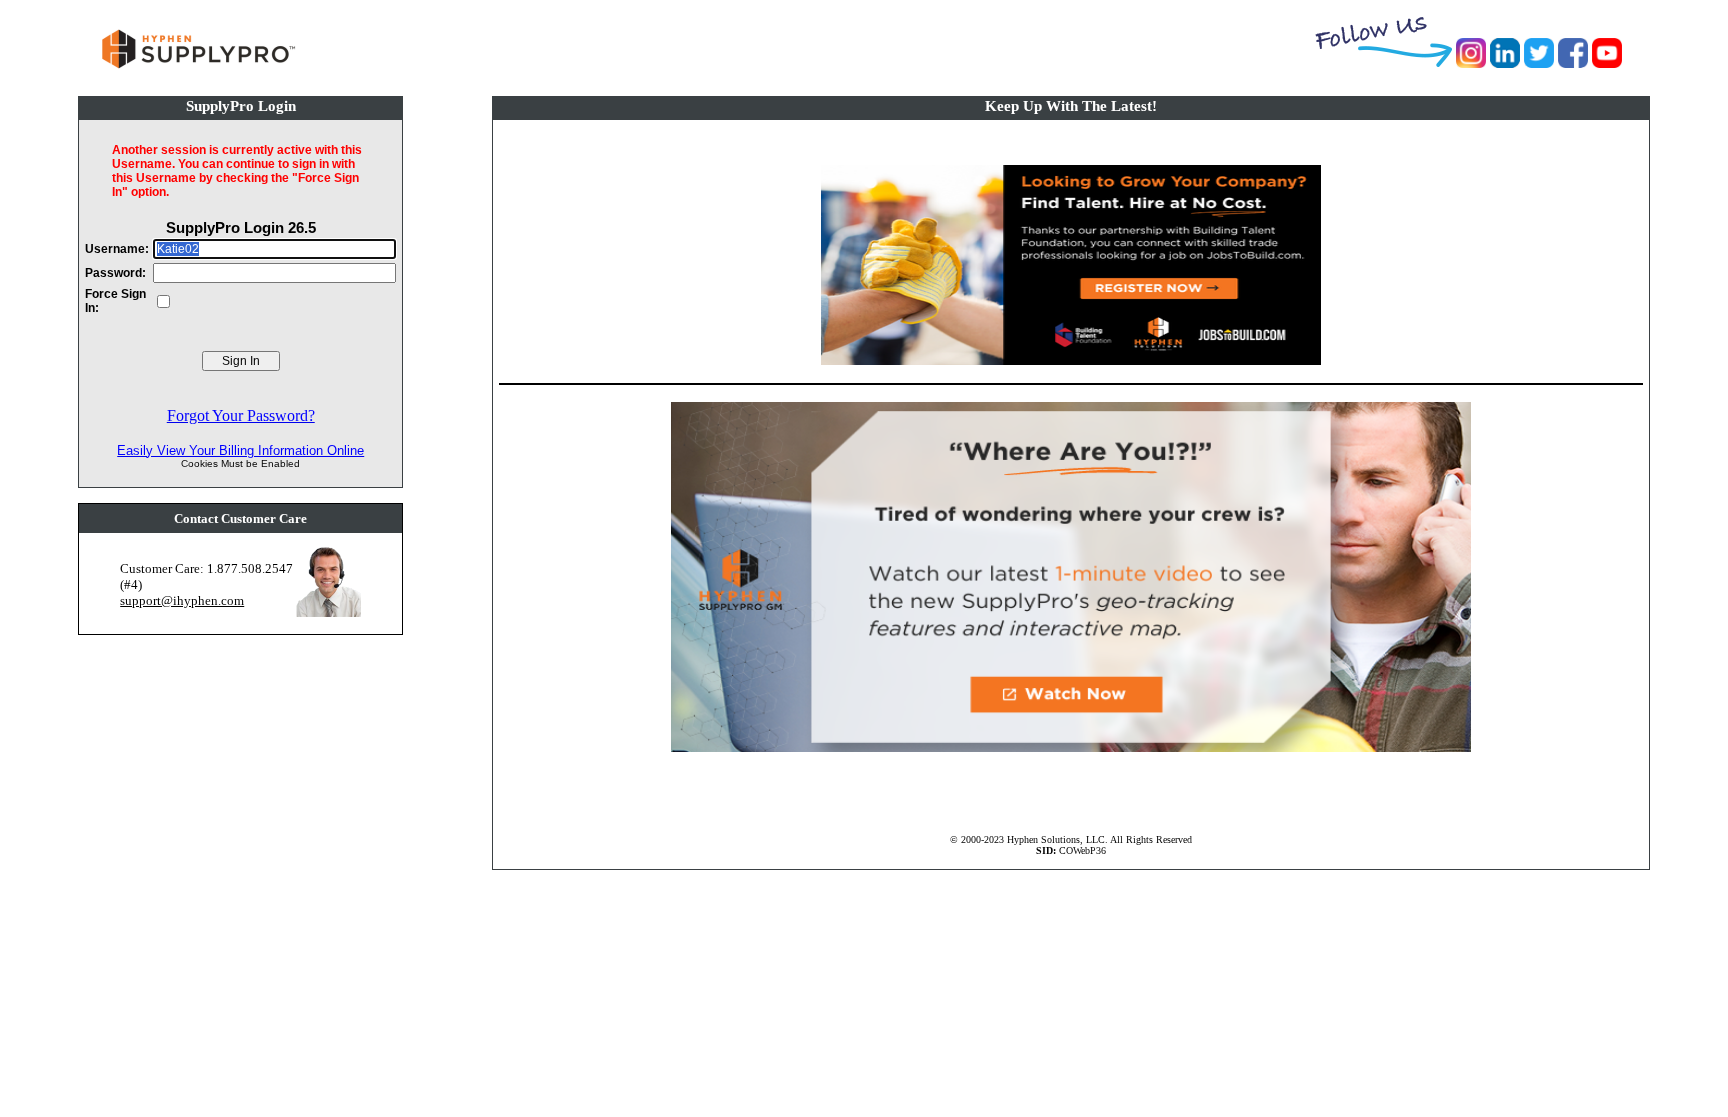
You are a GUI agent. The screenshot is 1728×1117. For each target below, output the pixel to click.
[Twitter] (1539, 62)
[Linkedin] (1505, 62)
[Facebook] (1573, 62)
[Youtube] (1607, 62)
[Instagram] (1471, 62)
